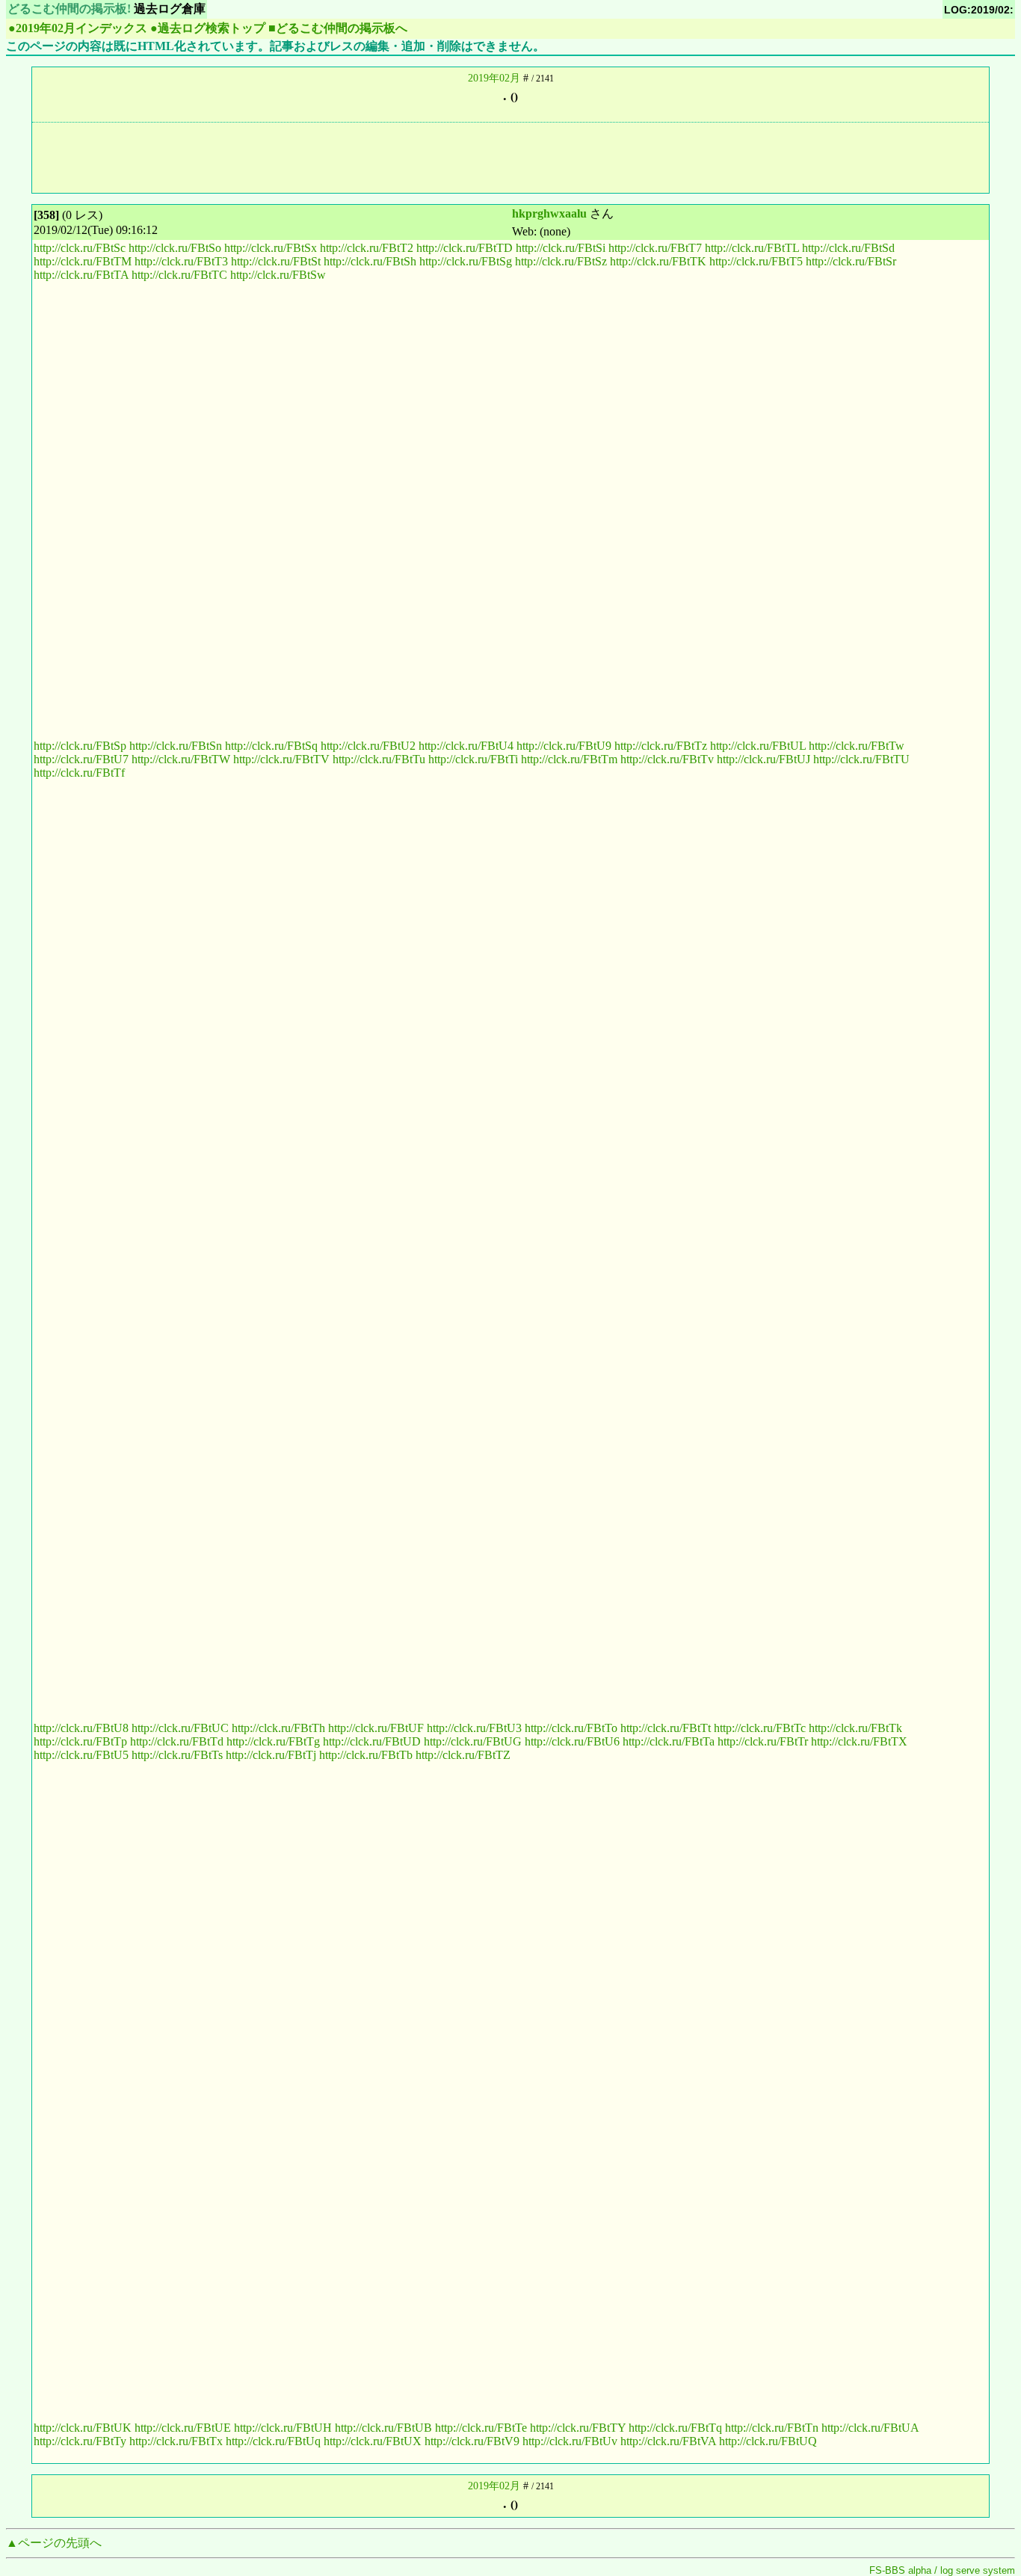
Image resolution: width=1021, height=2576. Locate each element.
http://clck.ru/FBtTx (176, 2441)
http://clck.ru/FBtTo (571, 1728)
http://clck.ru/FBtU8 (81, 1728)
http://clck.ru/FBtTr (763, 1741)
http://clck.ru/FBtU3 (474, 1728)
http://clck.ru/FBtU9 (564, 746)
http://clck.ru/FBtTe (481, 2428)
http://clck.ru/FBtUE (183, 2428)
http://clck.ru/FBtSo (175, 248)
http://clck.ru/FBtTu (379, 759)
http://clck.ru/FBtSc (80, 248)
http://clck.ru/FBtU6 (572, 1741)
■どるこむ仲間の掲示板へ (338, 28)
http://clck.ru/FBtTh (278, 1728)
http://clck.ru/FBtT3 (181, 261)
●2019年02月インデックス (78, 28)
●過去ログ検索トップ (208, 28)
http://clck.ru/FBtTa (669, 1741)
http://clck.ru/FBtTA (81, 275)
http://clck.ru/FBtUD (372, 1741)
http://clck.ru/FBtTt (666, 1728)
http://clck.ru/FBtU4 (466, 746)
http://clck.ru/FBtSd (848, 248)
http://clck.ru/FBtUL (758, 746)
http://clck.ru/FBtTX (859, 1741)
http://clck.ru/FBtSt (276, 261)
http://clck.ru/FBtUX (373, 2441)
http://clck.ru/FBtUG (473, 1741)
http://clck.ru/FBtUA (870, 2428)
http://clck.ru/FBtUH (283, 2428)
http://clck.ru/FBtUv (570, 2441)
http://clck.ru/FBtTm (569, 759)
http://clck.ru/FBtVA (668, 2441)
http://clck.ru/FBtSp (80, 746)
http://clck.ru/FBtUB (383, 2428)
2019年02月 (494, 78)
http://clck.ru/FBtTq (675, 2428)
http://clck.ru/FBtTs (177, 1755)
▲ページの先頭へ (54, 2543)
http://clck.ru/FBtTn (772, 2428)
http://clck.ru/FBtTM (83, 261)
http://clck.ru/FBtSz (561, 261)
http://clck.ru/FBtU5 (81, 1755)
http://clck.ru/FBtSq (271, 746)
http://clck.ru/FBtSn (176, 746)
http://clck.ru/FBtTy (80, 2441)
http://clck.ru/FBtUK (83, 2428)
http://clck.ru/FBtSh (370, 261)
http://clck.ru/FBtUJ (764, 759)
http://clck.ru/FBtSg (466, 261)
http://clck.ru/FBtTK (658, 261)
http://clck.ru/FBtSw (278, 275)
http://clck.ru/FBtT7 (655, 248)
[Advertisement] (510, 156)
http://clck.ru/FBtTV (281, 759)
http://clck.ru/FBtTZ (463, 1755)
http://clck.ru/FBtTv (667, 759)
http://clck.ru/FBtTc (760, 1728)
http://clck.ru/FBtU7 (81, 759)
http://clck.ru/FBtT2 (367, 248)
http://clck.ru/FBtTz (661, 746)
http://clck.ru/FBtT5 (756, 261)
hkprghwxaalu (549, 213)
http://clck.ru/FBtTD (465, 248)
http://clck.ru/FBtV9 (472, 2441)
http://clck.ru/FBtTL (752, 248)
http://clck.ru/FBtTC (179, 275)
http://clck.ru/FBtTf (79, 773)
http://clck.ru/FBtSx (271, 248)
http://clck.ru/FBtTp (80, 1741)
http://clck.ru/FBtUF (376, 1728)
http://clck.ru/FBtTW (181, 759)
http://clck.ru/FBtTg (273, 1741)
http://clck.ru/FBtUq (273, 2441)
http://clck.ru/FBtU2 (368, 746)
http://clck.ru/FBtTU (861, 759)
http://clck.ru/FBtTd (177, 1741)
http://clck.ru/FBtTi (473, 759)
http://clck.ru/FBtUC (180, 1728)
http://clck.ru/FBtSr (851, 261)
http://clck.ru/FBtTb (366, 1755)
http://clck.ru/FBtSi (561, 248)
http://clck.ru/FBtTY (578, 2428)
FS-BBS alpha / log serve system (942, 2570)
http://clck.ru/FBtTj (271, 1755)
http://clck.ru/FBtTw (857, 746)
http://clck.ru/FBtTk (855, 1728)
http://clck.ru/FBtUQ (768, 2441)
